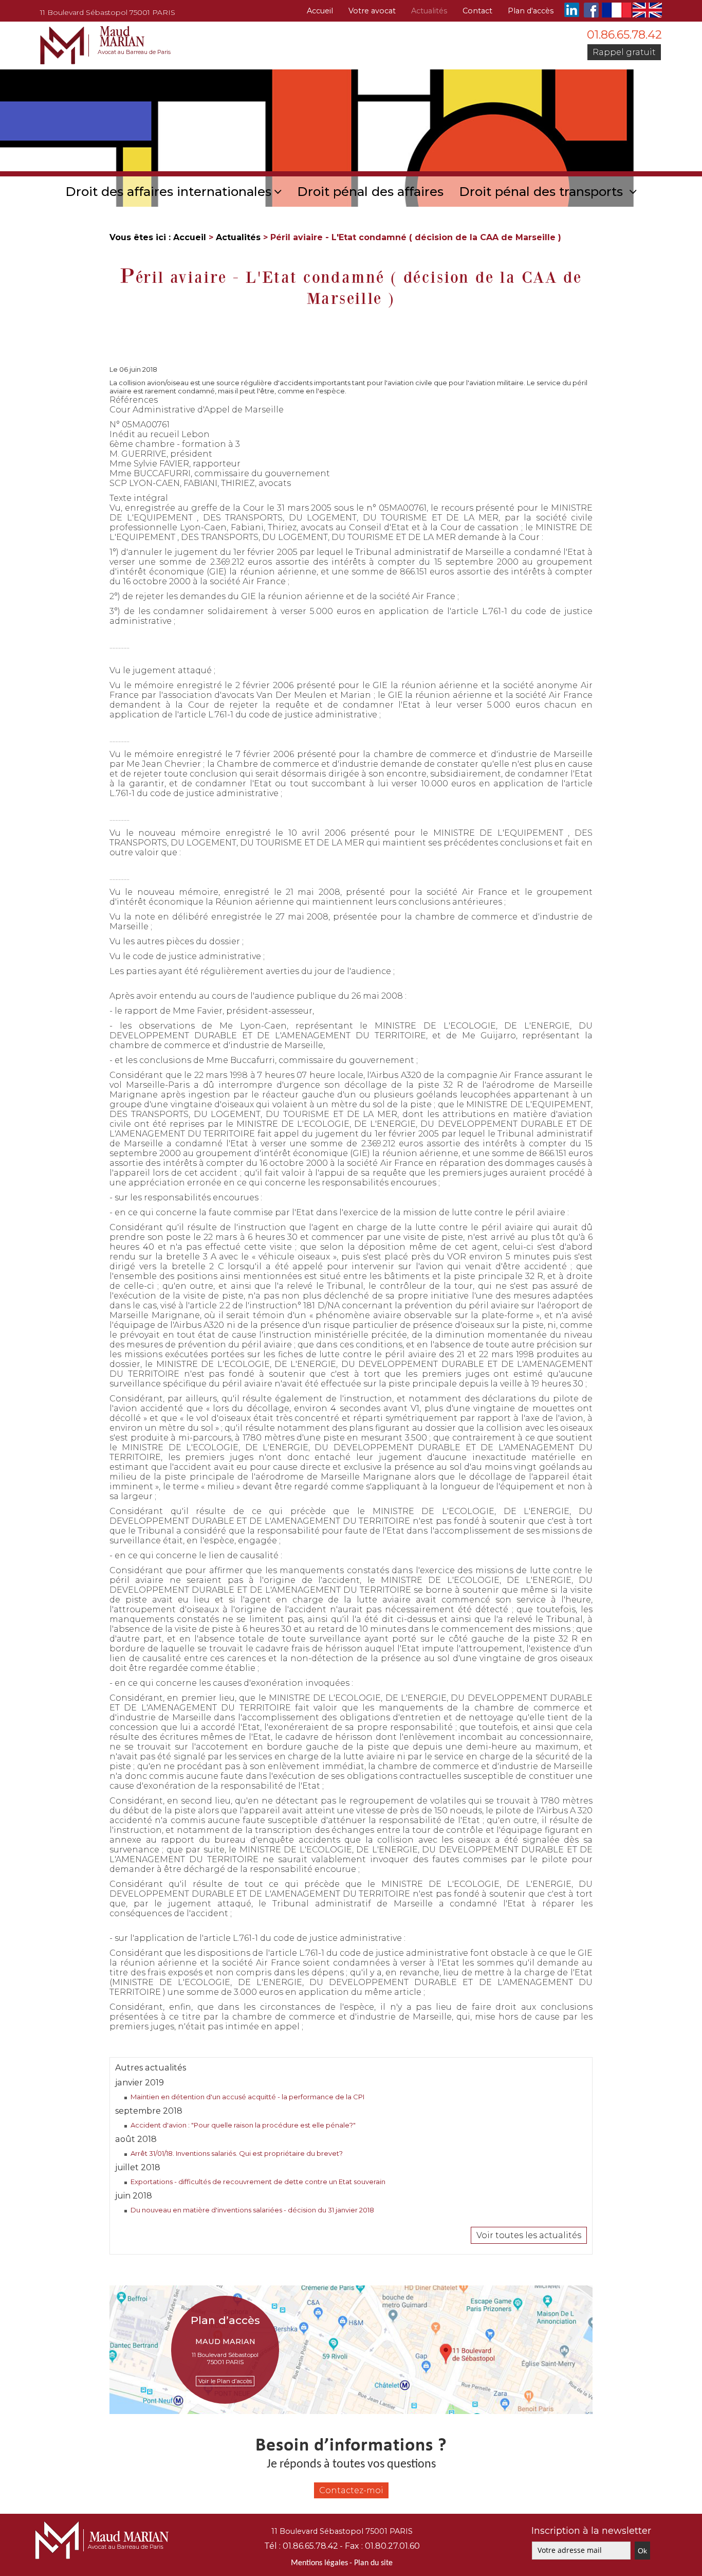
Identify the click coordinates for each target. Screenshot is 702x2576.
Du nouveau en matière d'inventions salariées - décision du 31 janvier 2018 (252, 2210)
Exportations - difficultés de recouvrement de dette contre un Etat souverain (258, 2182)
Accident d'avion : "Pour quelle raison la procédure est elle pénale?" (243, 2125)
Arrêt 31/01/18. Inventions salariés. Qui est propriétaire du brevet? (237, 2153)
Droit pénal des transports (543, 192)
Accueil (320, 11)
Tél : (301, 2546)
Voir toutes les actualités (529, 2235)
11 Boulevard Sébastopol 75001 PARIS (108, 12)
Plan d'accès (531, 11)
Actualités (429, 11)
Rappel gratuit (624, 52)
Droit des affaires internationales (168, 192)
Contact (477, 11)
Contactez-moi (351, 2490)
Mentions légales (319, 2563)
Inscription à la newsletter (591, 2531)
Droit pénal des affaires (370, 192)
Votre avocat (372, 11)
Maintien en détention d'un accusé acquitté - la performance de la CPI (247, 2097)
